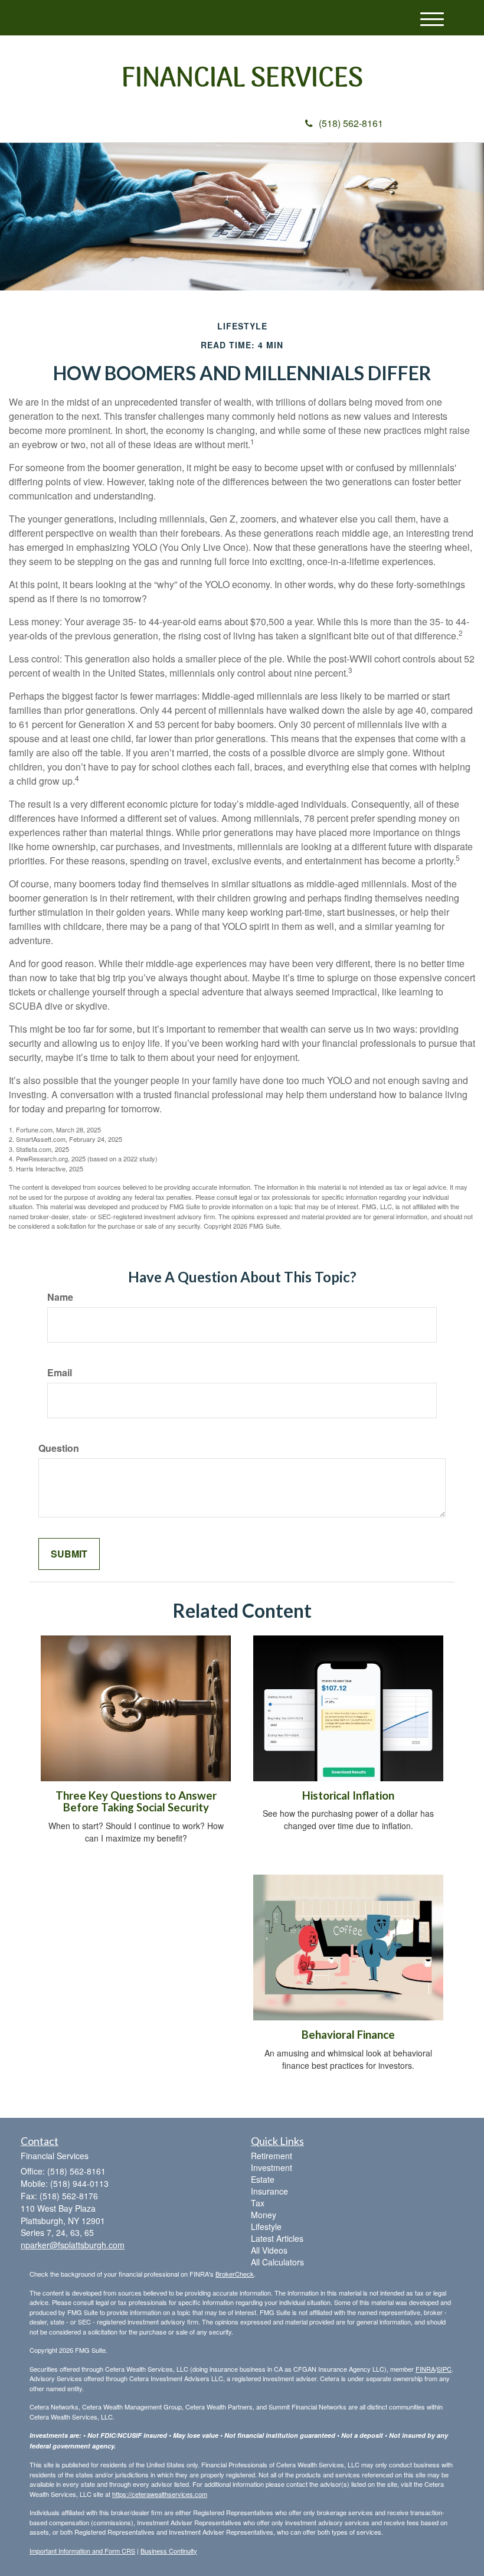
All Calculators (277, 2262)
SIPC (444, 2369)
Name (60, 1297)
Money (264, 2215)
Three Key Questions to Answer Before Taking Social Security (136, 1802)
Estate (263, 2179)
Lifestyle (266, 2226)
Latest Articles (277, 2238)
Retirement (272, 2156)
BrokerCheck (235, 2274)
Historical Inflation (348, 1795)
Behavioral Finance (348, 2035)
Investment (272, 2167)
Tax (258, 2203)
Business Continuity (169, 2551)
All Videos (269, 2250)
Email (60, 1373)
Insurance (269, 2191)
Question (59, 1448)
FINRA (425, 2369)
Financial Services (242, 80)
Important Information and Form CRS (82, 2551)
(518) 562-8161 (351, 123)
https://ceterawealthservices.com (160, 2494)
